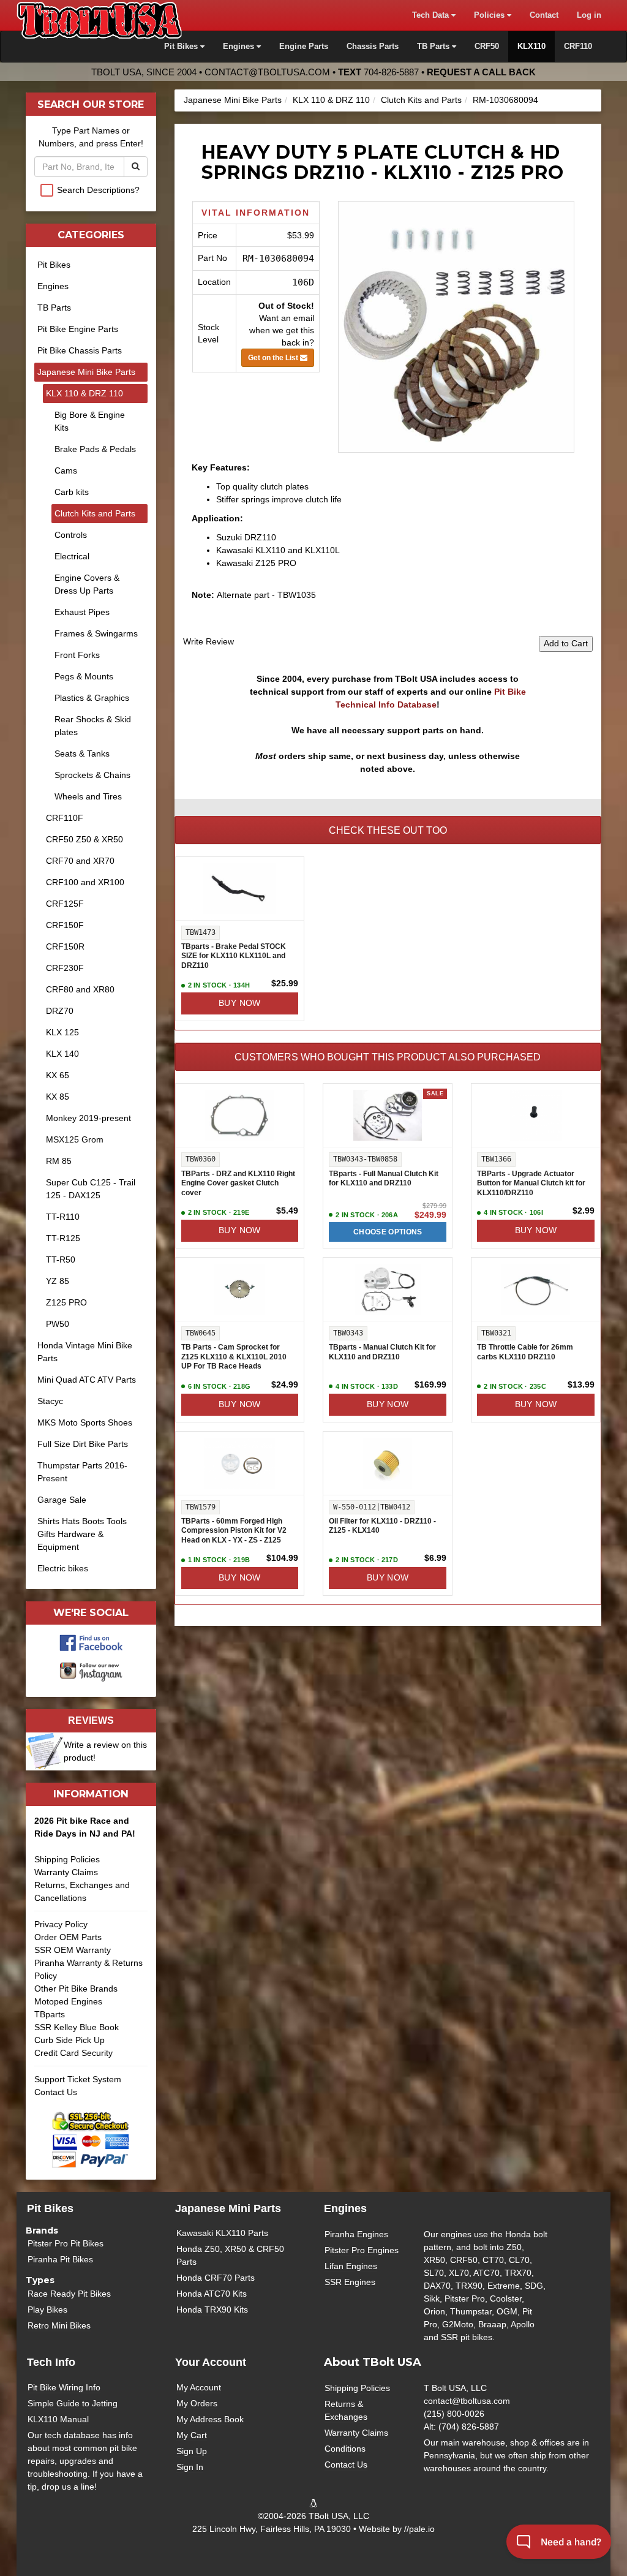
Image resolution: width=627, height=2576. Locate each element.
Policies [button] (490, 15)
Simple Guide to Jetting (73, 2403)
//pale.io (419, 2529)
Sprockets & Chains (92, 775)
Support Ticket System (78, 2079)
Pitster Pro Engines (362, 2250)
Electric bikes (63, 1568)
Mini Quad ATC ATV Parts (87, 1380)
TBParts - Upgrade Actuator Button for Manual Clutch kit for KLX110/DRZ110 (531, 1183)
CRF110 (578, 47)
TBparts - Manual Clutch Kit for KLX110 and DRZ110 (382, 1352)
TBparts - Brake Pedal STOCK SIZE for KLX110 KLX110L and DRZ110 (234, 956)
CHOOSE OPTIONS (388, 1232)
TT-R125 (63, 1238)
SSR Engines (350, 2282)
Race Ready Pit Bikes (69, 2294)
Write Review (208, 641)
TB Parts (54, 308)
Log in (589, 15)
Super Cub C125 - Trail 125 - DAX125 (91, 1189)
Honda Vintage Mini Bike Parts (85, 1352)
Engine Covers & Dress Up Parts (87, 584)
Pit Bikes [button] (182, 47)
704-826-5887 (391, 72)
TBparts (50, 2014)
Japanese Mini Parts (228, 2208)
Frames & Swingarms (96, 633)
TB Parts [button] (434, 47)
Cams (66, 470)
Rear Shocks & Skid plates (93, 726)
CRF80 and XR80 (80, 989)
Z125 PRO (66, 1302)
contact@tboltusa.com (267, 72)
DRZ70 (60, 1011)
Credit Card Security (73, 2053)
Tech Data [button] (432, 15)
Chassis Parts (373, 47)
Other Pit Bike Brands (76, 1989)
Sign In (190, 2467)
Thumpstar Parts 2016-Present (82, 1472)
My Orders (197, 2403)
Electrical (72, 556)
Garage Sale (62, 1500)
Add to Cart (566, 643)
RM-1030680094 (505, 100)
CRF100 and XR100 (85, 882)
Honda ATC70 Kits (212, 2294)
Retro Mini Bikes (59, 2325)
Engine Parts (304, 47)
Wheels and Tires (88, 796)
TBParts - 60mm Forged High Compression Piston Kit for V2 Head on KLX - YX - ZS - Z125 (234, 1531)
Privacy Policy (61, 1924)
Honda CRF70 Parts (216, 2278)
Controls (71, 535)
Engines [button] (240, 47)
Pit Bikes (54, 265)
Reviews (91, 1720)
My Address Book (210, 2419)
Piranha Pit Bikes (60, 2259)
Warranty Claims (66, 1872)
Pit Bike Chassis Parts (80, 350)
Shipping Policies (67, 1859)
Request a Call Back (481, 72)
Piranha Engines (356, 2234)
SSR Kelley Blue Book (77, 2027)
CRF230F (65, 968)
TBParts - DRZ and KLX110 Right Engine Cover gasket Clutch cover (238, 1183)
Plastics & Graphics (92, 698)
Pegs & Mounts (84, 676)
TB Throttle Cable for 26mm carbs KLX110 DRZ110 (525, 1352)
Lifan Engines (351, 2266)
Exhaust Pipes (82, 612)
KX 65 (58, 1075)
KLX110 (531, 47)
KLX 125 (62, 1032)
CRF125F (65, 904)
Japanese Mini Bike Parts (233, 100)
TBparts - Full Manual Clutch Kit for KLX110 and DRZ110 (384, 1179)
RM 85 (59, 1161)
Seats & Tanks (82, 754)
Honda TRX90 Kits (212, 2310)
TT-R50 (61, 1260)
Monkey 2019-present (88, 1118)
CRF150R (65, 946)
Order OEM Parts (68, 1937)
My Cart (192, 2435)
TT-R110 (63, 1217)
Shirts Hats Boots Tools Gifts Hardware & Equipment (82, 1534)
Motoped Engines (68, 2001)
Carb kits (72, 492)
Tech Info (51, 2362)
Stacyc (50, 1401)
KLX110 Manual (58, 2419)
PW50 (58, 1324)
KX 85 (58, 1097)
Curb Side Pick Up (69, 2040)
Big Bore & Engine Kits (90, 421)
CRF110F (65, 818)
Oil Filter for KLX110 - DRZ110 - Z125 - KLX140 (382, 1526)
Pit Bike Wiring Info (64, 2387)
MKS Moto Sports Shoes (85, 1422)
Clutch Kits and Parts (421, 100)
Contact (544, 15)
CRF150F (65, 925)
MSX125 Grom (75, 1139)
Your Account (211, 2362)
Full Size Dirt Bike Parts (83, 1444)
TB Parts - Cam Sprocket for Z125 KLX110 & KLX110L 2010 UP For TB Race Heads (234, 1357)
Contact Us (56, 2092)
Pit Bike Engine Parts (78, 329)
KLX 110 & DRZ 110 (331, 100)
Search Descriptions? (98, 190)
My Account (199, 2387)
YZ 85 (58, 1281)
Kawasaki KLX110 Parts (222, 2233)
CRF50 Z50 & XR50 (84, 839)
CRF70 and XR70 (80, 861)
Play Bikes (47, 2310)
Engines (53, 286)
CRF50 (487, 47)
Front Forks (77, 655)
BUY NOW (240, 1003)
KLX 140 (62, 1054)
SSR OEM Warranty (73, 1950)
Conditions (345, 2449)
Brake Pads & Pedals (95, 449)
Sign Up (192, 2451)
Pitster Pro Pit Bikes (66, 2243)
